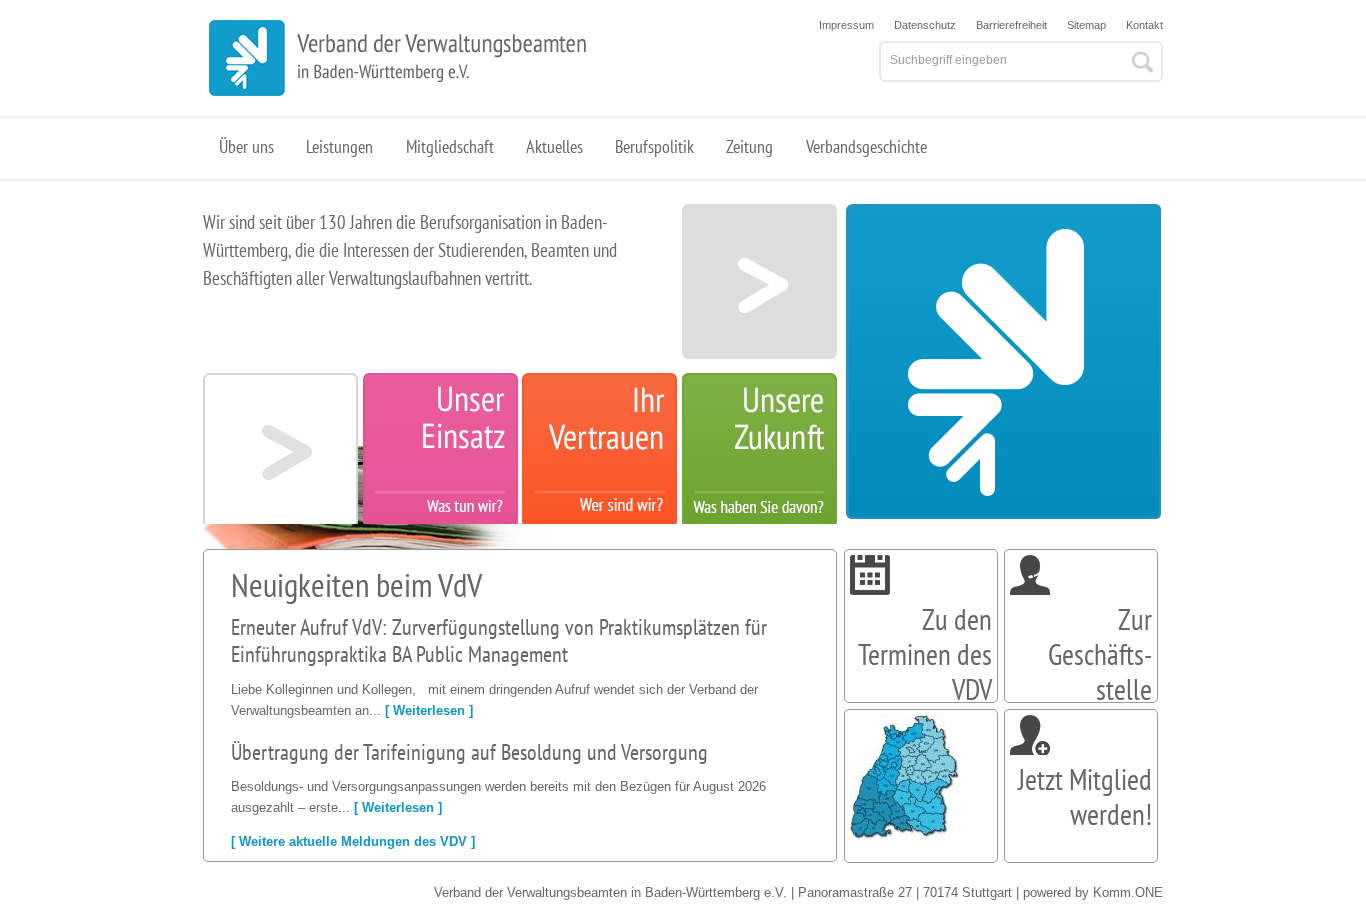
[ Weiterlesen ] (429, 710)
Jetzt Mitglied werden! (1085, 796)
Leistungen (339, 146)
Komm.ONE (1128, 892)
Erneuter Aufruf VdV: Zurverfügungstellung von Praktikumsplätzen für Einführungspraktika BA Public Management (499, 641)
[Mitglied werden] (1030, 750)
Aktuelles (554, 146)
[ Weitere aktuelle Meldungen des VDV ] (353, 841)
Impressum (846, 25)
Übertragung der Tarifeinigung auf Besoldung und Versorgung (469, 752)
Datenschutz (925, 25)
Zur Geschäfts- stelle (1100, 654)
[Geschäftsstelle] (1030, 590)
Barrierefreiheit (1011, 25)
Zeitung (749, 146)
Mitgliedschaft (450, 146)
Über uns (246, 146)
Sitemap (1086, 25)
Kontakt (1144, 25)
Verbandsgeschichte (866, 146)
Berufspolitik (654, 146)
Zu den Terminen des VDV (925, 654)
